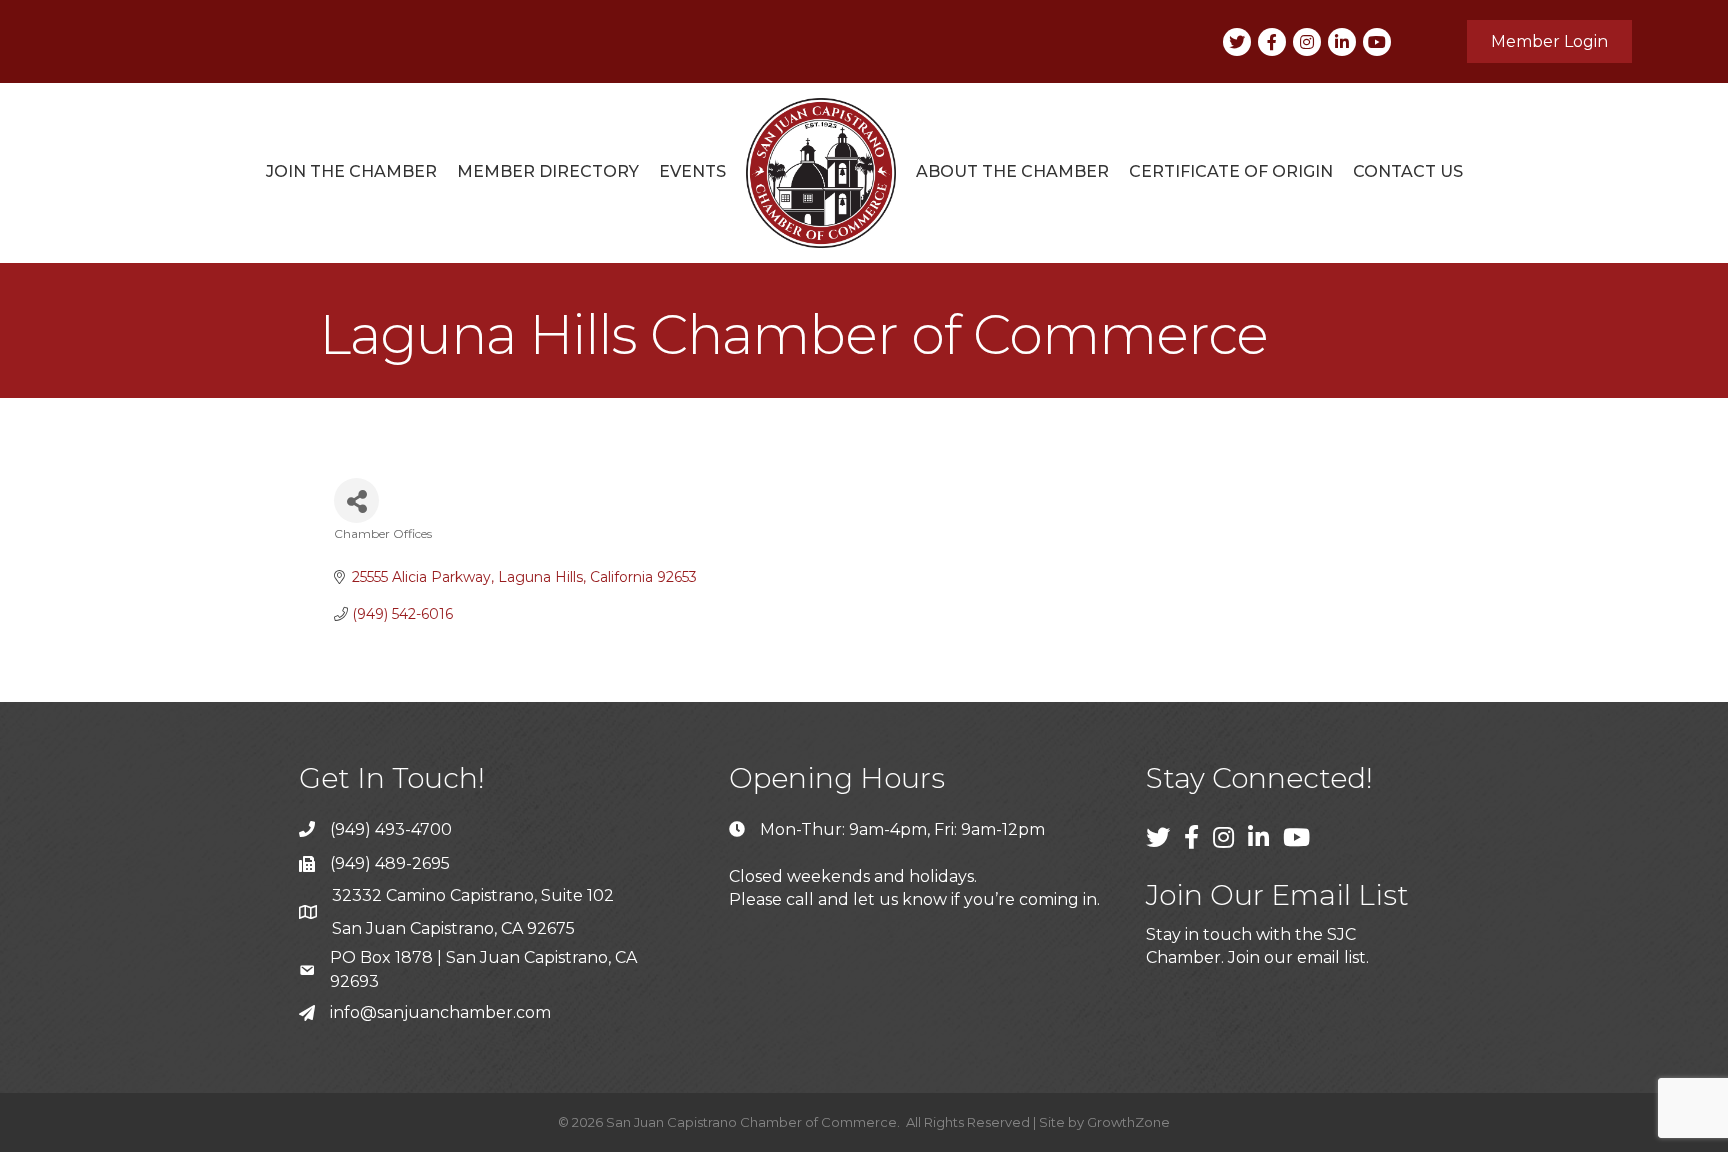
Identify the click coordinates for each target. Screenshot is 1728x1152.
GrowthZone (1128, 1122)
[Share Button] (356, 500)
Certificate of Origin (1231, 171)
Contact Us (1408, 171)
